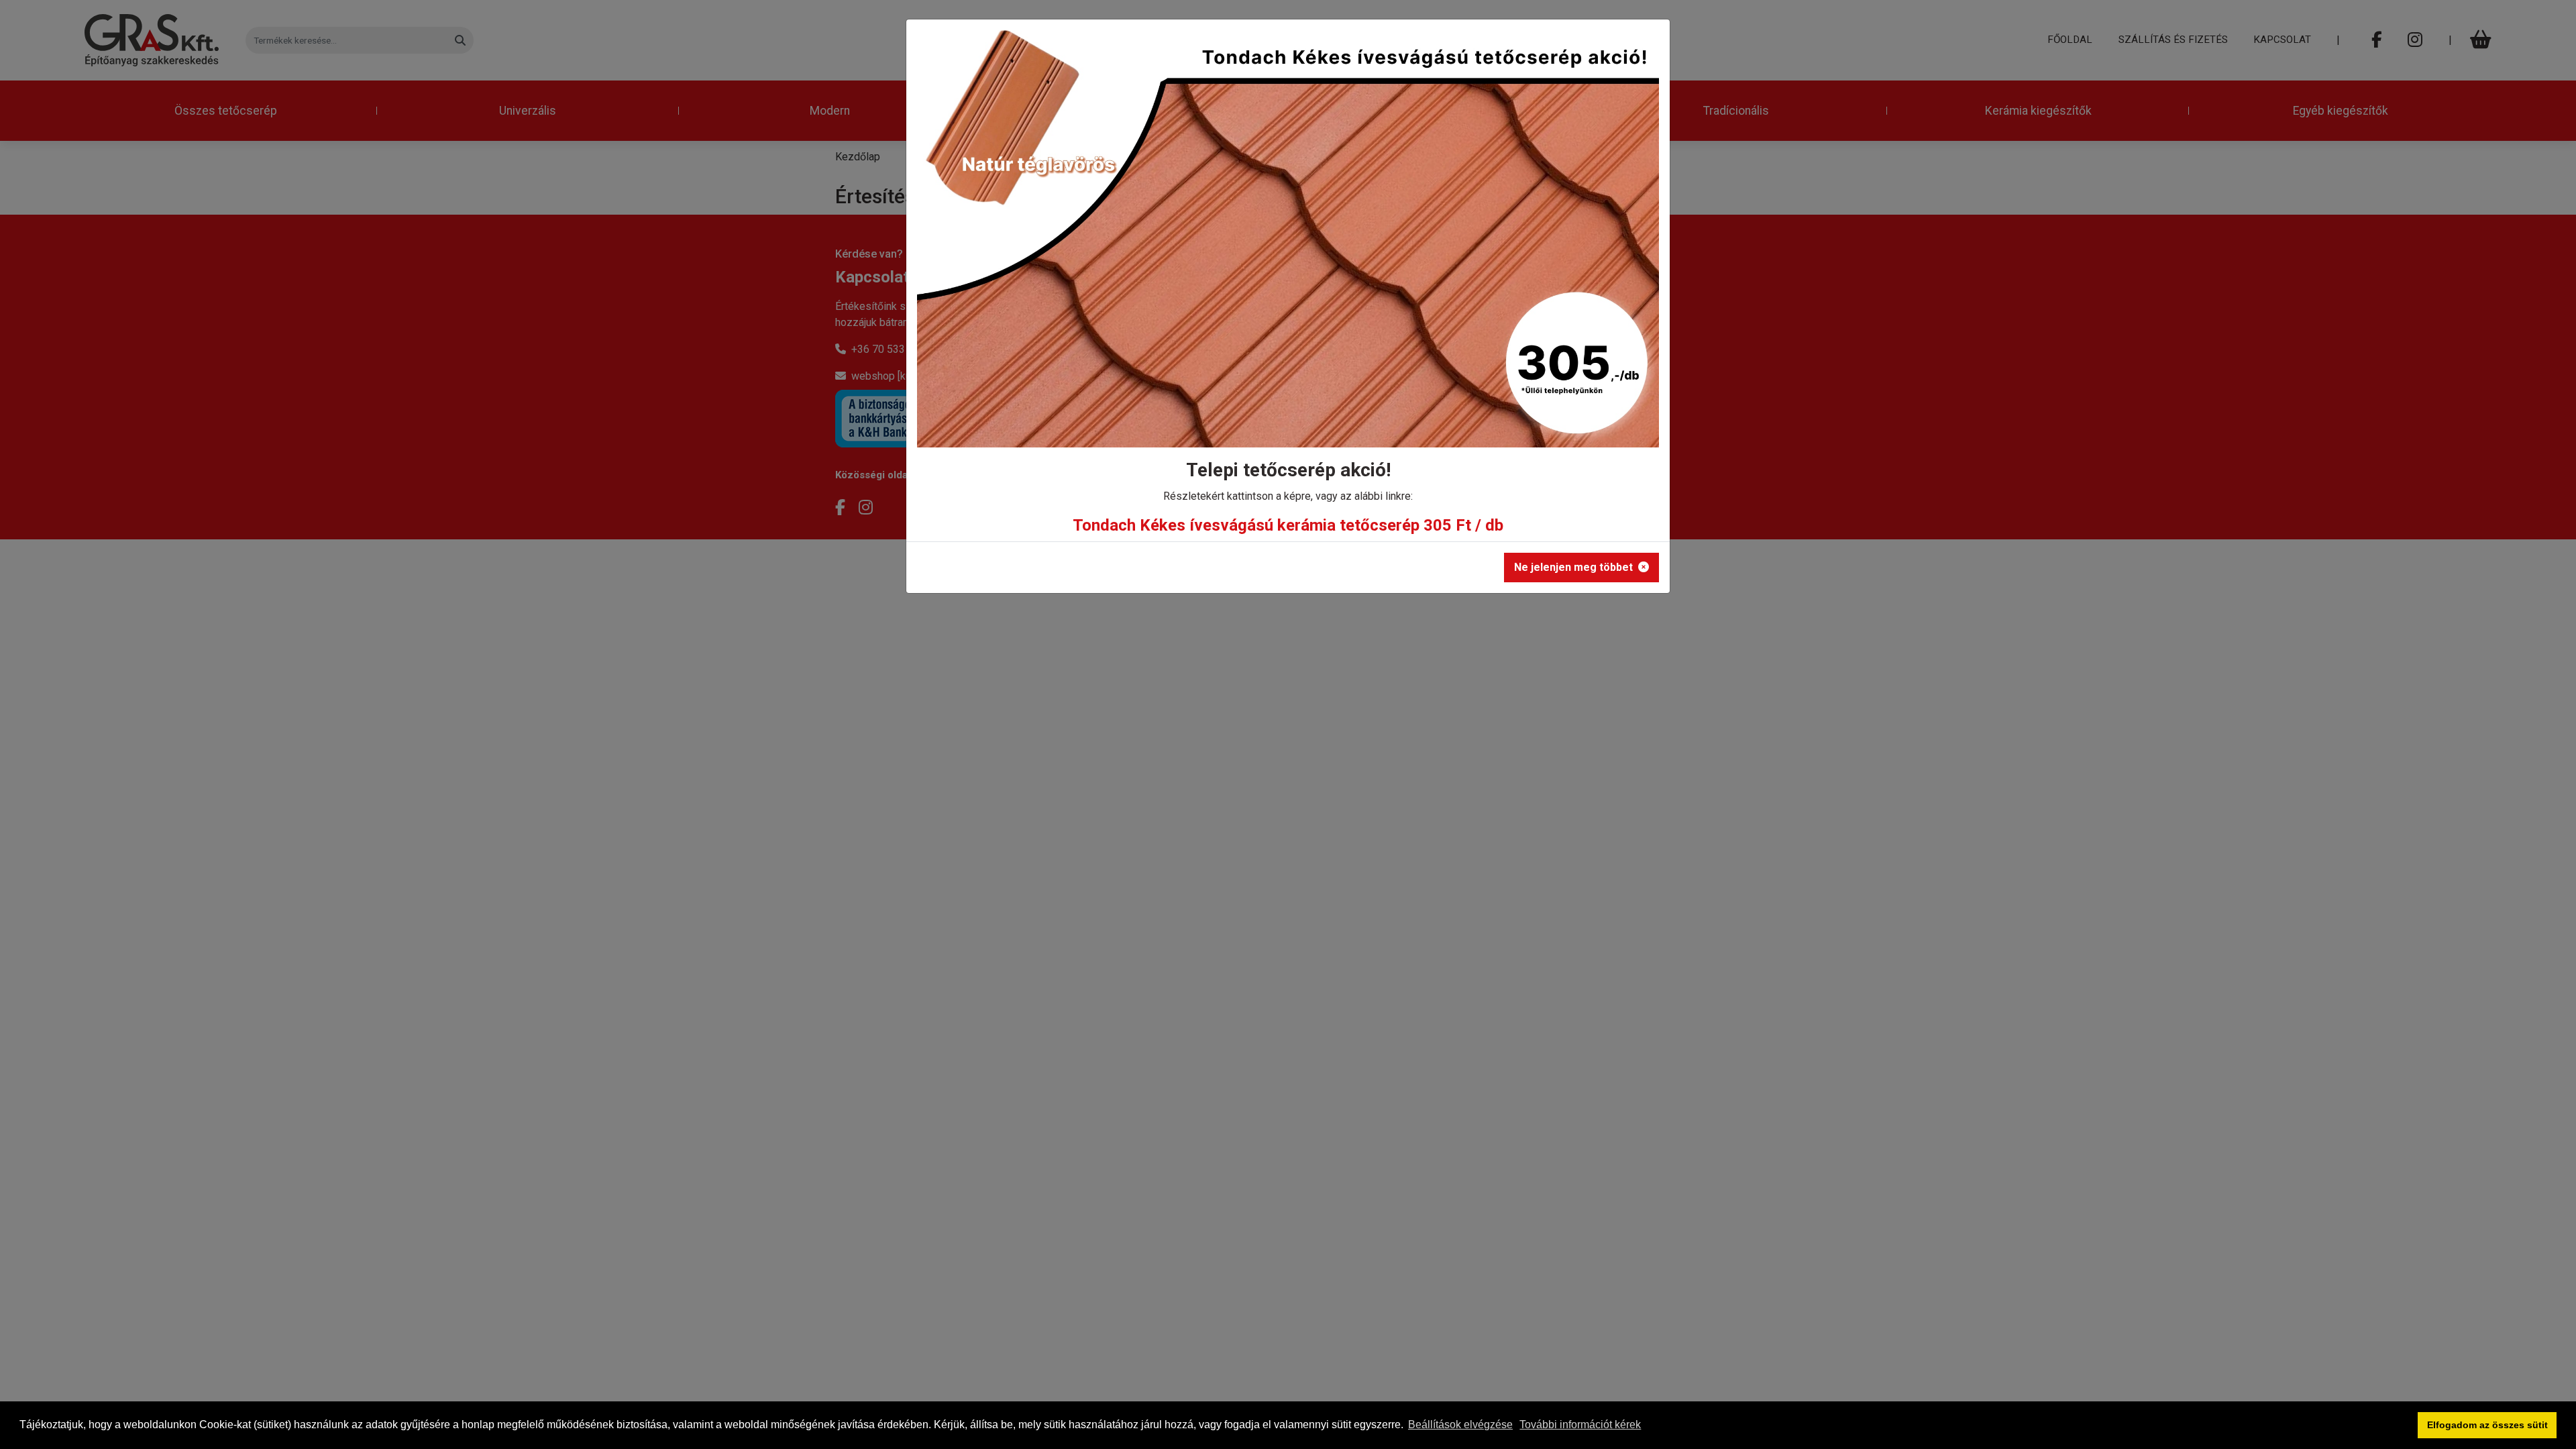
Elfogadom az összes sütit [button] (2487, 1425)
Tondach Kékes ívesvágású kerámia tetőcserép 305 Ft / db (1288, 525)
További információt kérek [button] (1580, 1425)
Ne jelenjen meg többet (1573, 567)
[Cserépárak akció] (1288, 243)
